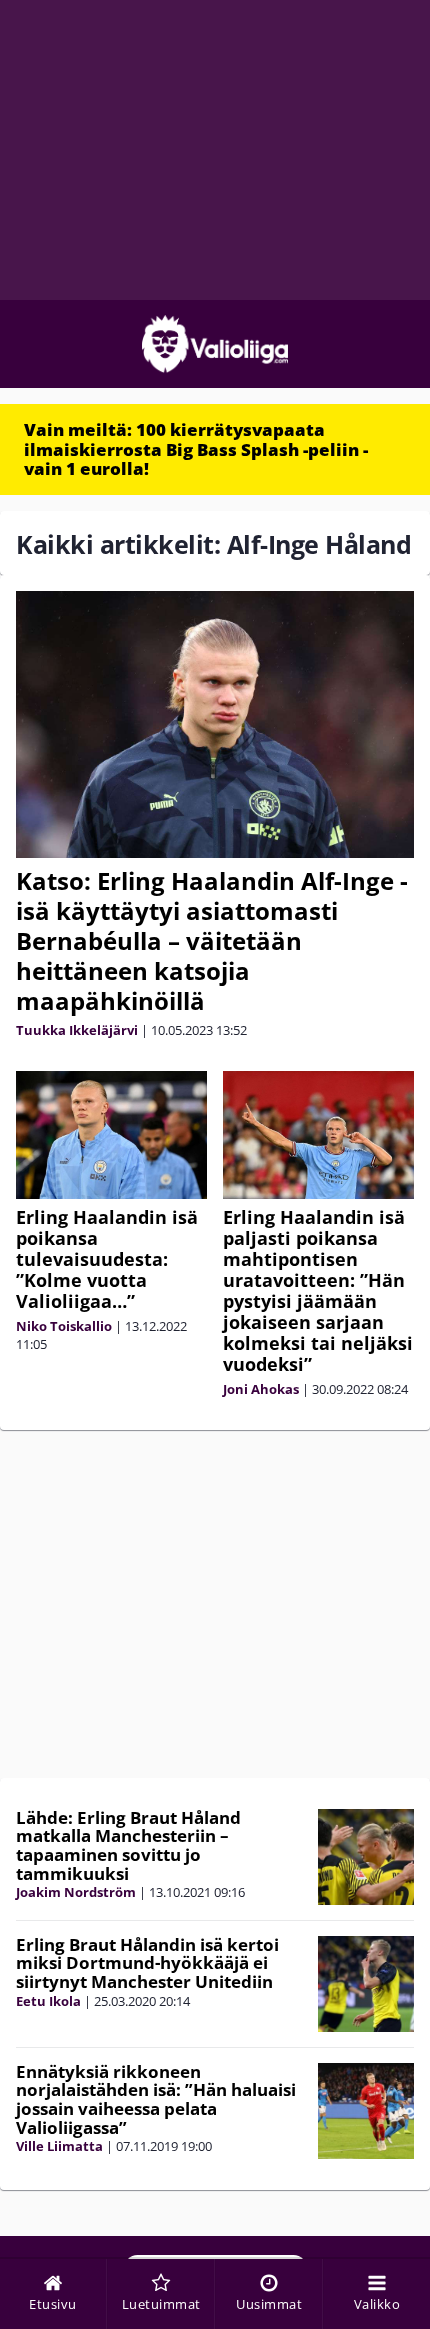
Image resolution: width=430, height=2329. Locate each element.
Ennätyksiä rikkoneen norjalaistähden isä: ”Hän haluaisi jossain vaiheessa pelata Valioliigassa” (156, 2099)
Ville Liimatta (59, 2146)
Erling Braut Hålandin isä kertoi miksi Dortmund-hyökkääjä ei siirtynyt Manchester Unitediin (147, 1963)
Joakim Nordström (76, 1892)
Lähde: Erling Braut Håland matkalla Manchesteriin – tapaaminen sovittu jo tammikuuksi (128, 1845)
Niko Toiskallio (64, 1326)
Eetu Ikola (48, 2001)
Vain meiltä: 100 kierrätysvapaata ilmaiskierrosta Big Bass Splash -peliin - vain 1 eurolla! (196, 449)
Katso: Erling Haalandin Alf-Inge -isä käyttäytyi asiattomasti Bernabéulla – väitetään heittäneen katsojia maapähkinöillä (212, 940)
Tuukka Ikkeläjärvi (77, 1030)
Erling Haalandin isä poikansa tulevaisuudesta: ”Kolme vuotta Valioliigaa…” (107, 1259)
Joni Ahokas (261, 1389)
